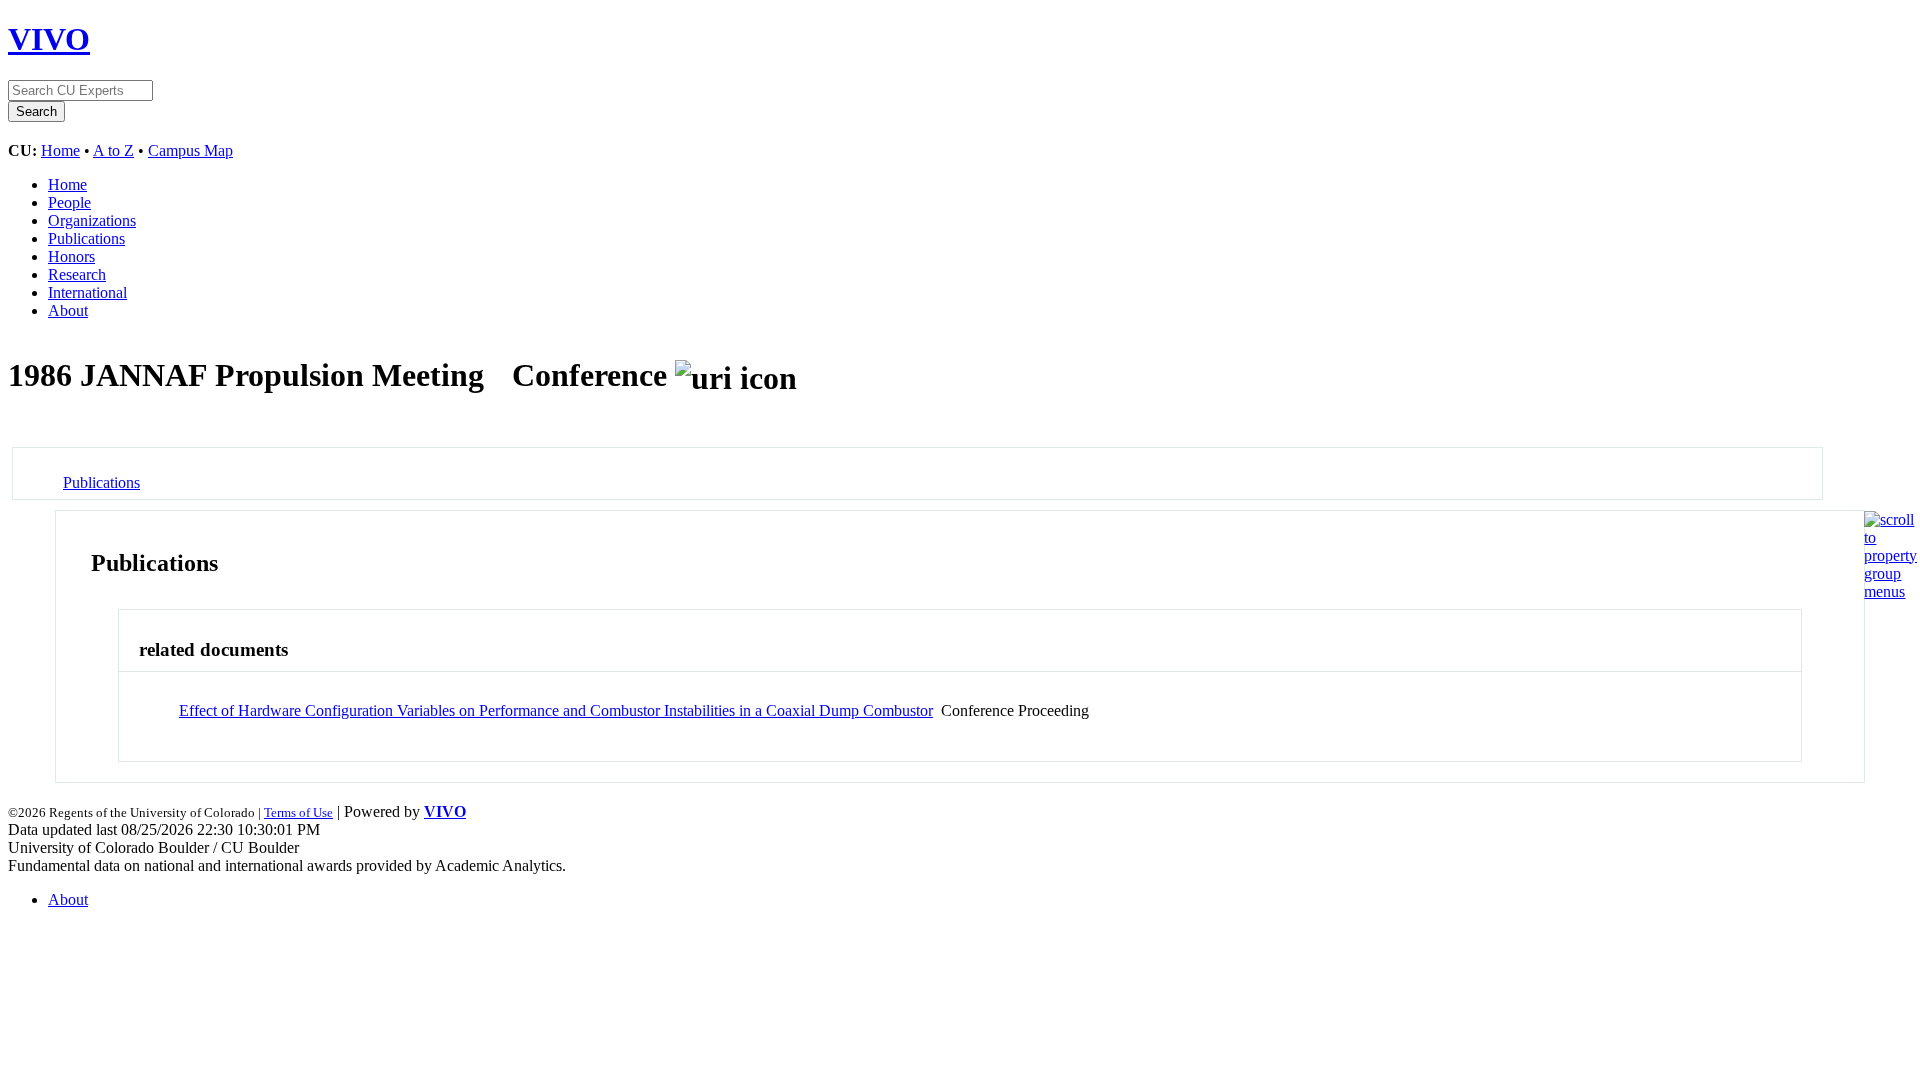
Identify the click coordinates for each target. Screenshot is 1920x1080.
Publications (86, 238)
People (69, 202)
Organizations (92, 220)
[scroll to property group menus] (1890, 591)
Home (60, 150)
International (87, 292)
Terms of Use (298, 812)
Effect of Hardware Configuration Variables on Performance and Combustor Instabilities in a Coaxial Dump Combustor (556, 710)
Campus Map (190, 150)
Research (77, 274)
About (68, 310)
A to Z (113, 150)
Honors (71, 256)
